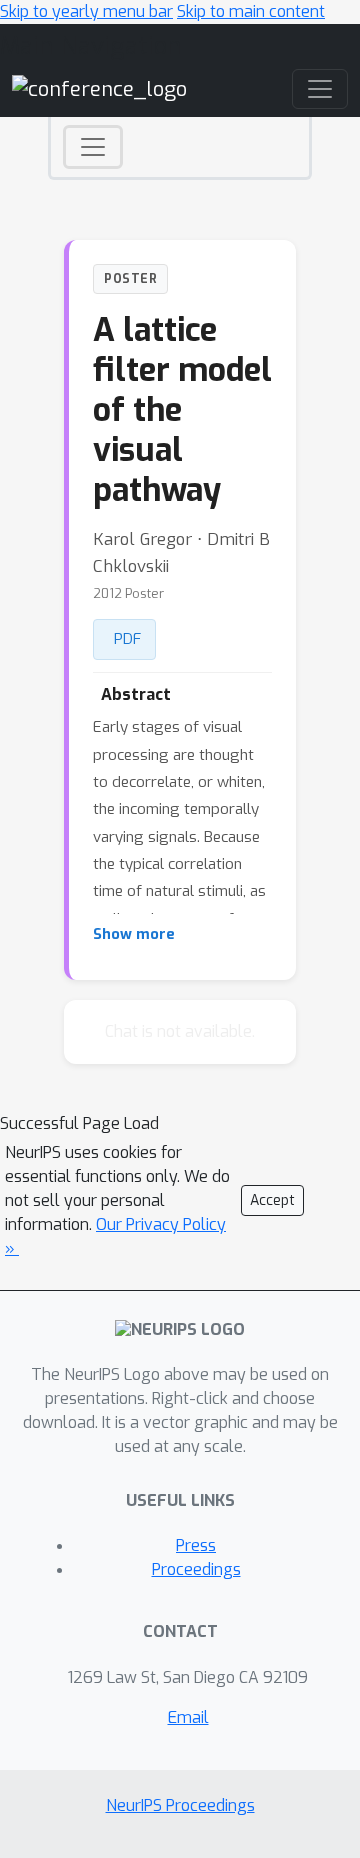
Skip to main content (251, 11)
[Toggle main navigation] (320, 89)
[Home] (99, 88)
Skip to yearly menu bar (86, 11)
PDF (127, 639)
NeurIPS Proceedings (180, 1805)
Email (188, 1717)
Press (196, 1545)
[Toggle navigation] (93, 147)
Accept (272, 1200)
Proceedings (196, 1569)
